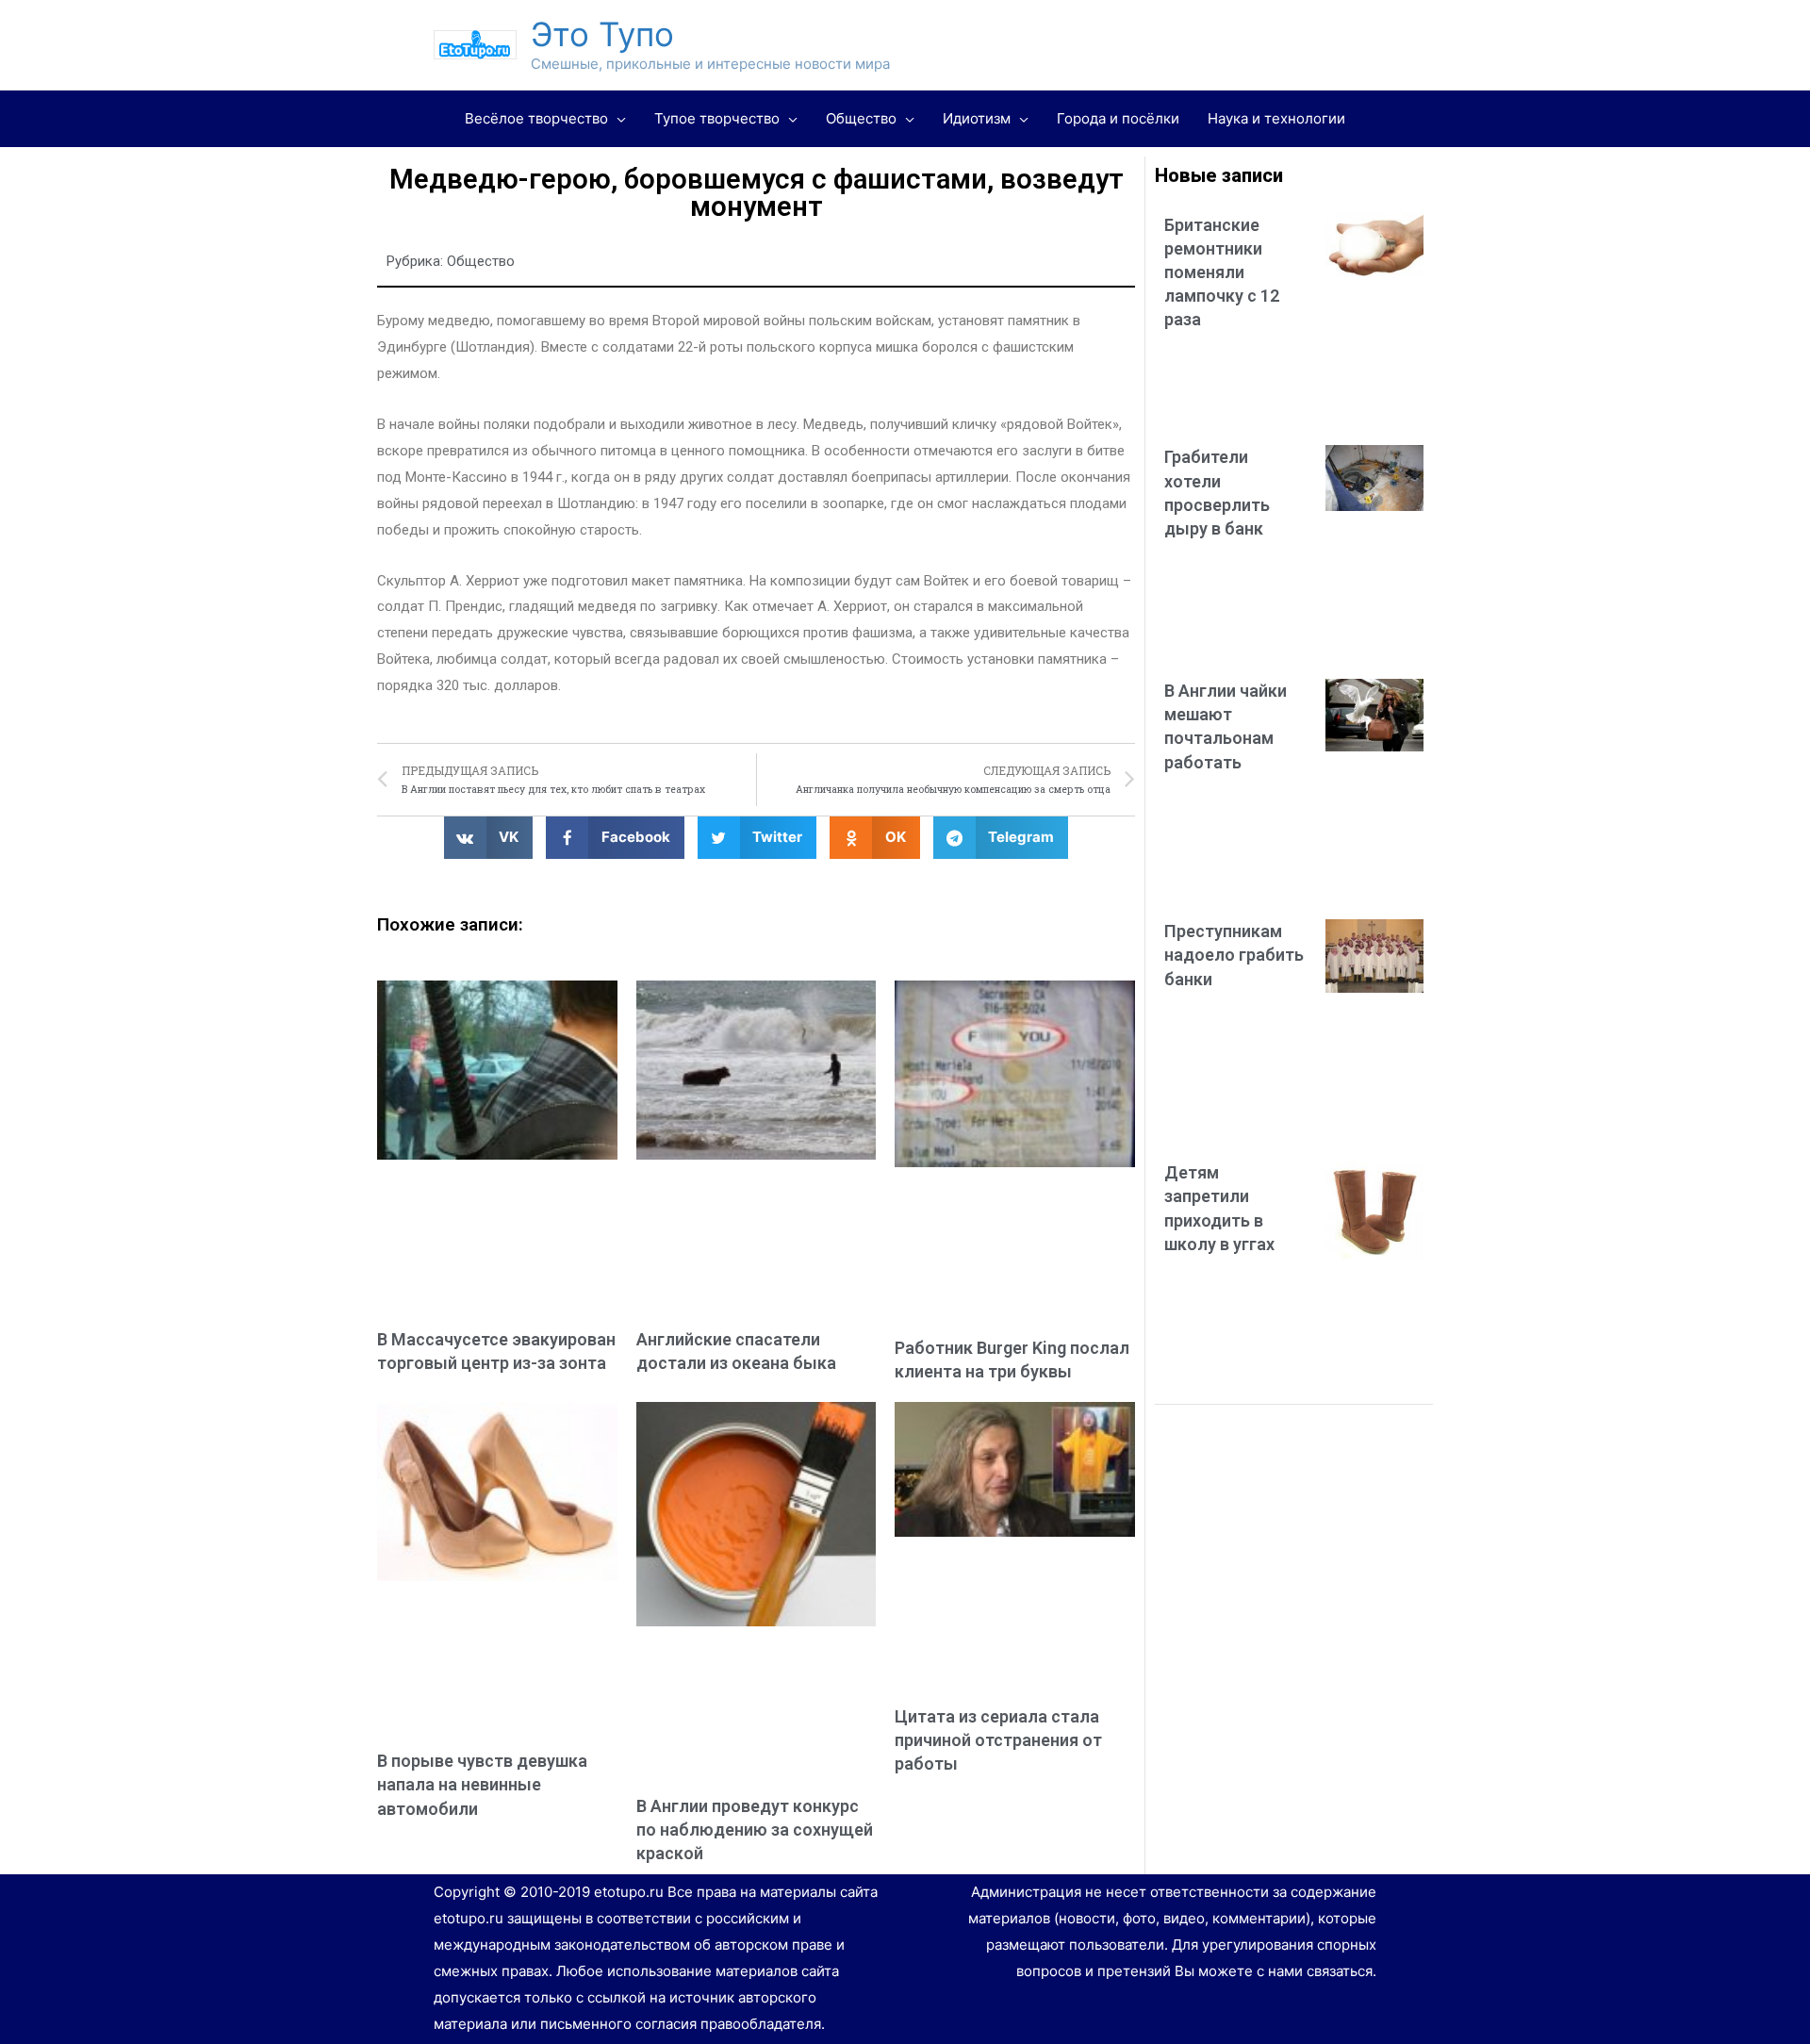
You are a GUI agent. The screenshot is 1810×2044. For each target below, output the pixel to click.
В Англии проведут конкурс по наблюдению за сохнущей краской (755, 1830)
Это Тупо (602, 34)
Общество (481, 261)
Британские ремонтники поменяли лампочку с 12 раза (1222, 272)
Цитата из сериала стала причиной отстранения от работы (998, 1740)
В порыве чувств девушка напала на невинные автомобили (482, 1784)
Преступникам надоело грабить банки (1234, 955)
